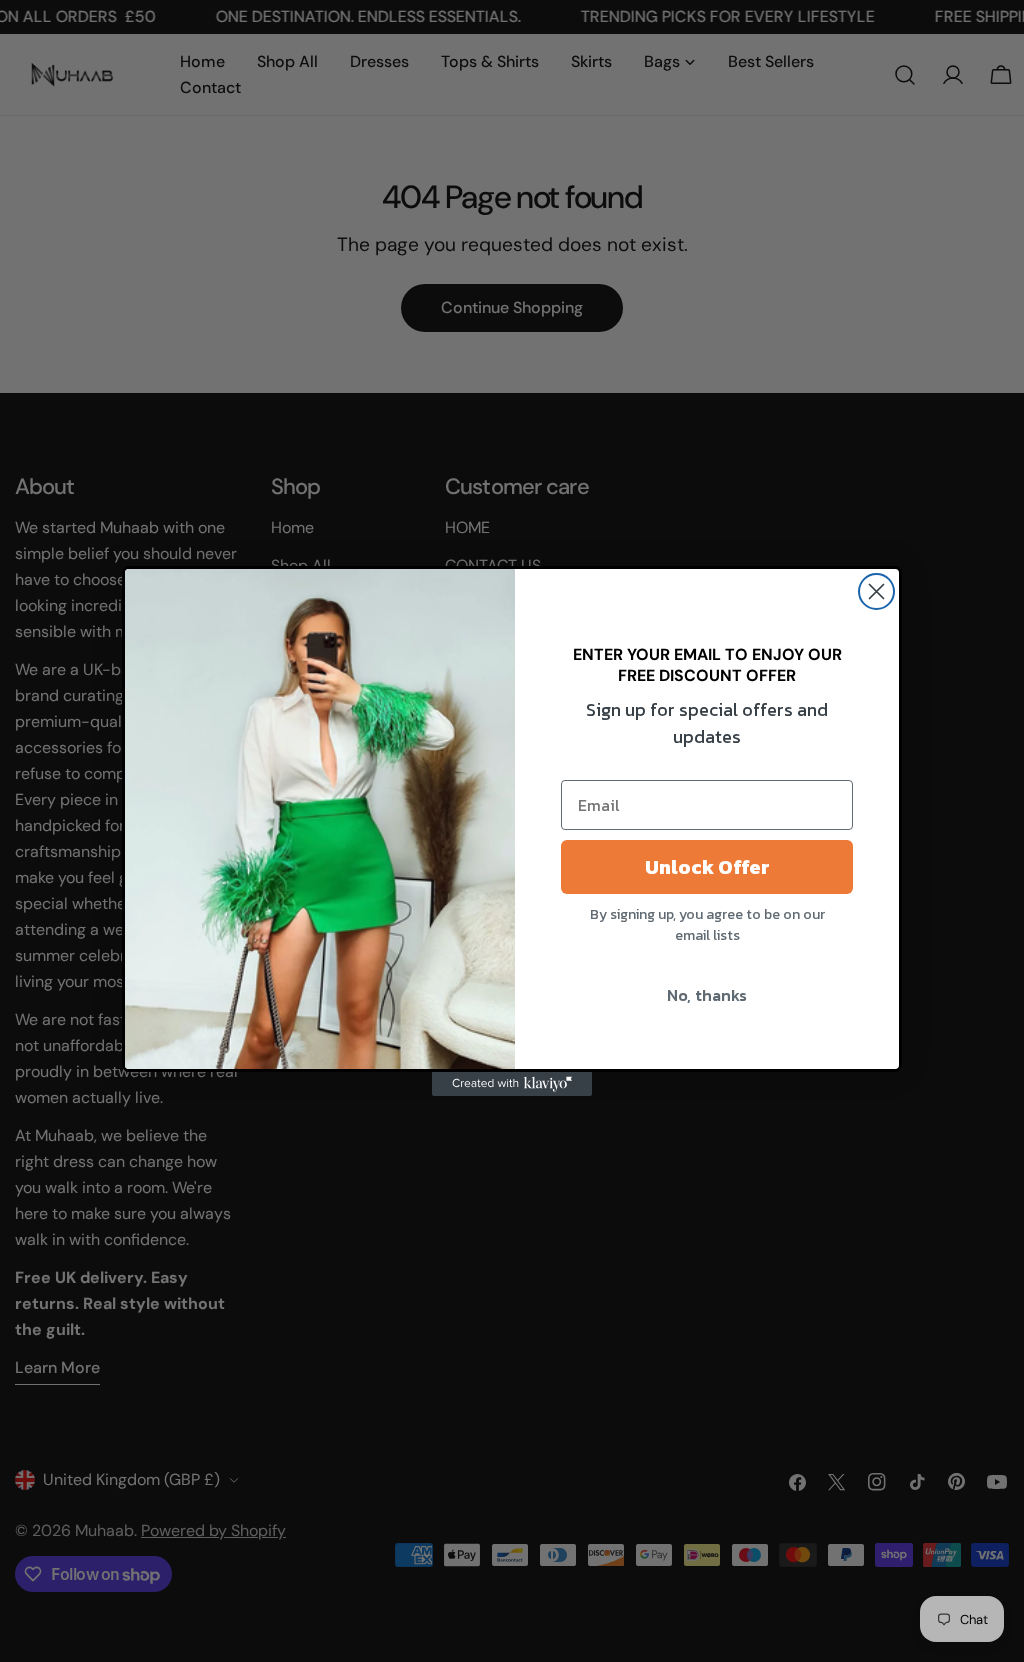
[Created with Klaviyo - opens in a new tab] (512, 1084)
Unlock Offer (707, 867)
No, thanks (707, 995)
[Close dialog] (876, 591)
